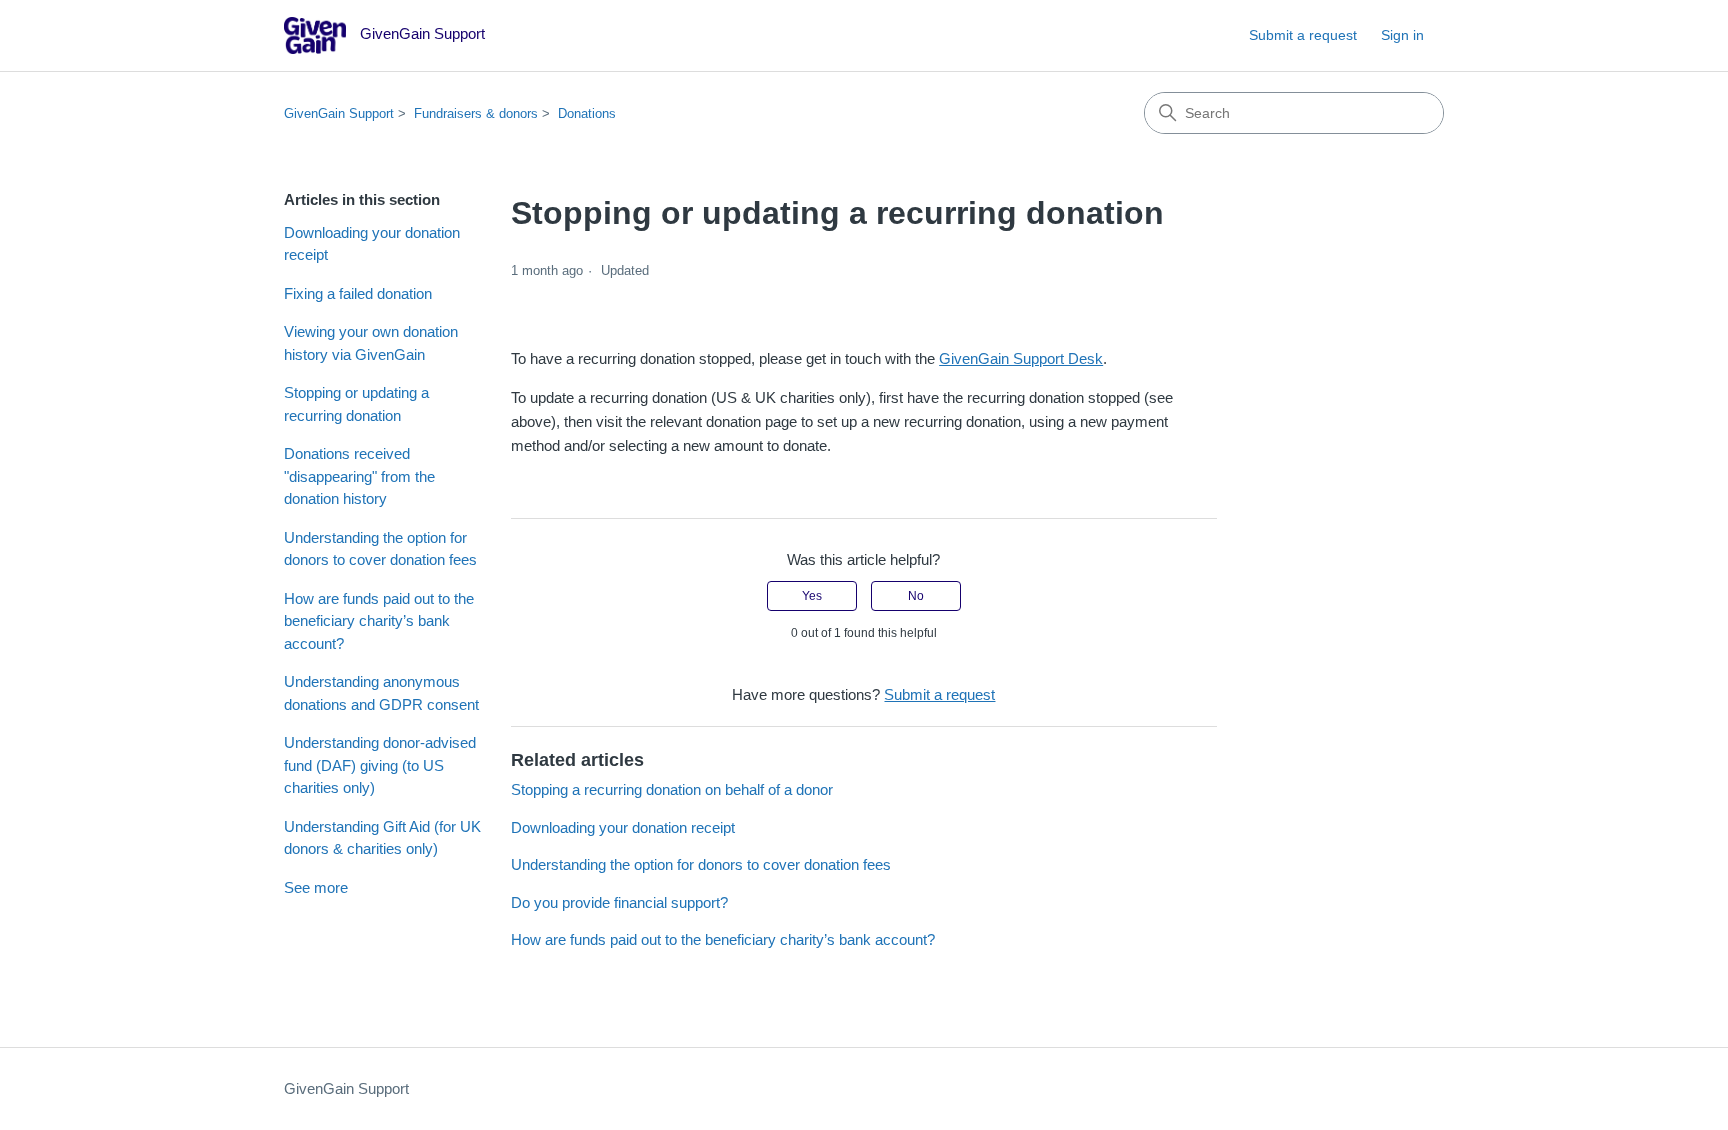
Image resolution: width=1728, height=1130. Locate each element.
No (916, 596)
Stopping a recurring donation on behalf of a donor (672, 789)
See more (316, 887)
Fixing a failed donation (358, 293)
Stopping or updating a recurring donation (356, 404)
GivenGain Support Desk (1021, 358)
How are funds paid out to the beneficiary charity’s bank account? (379, 621)
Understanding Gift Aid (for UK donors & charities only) (382, 838)
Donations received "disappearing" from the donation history (359, 476)
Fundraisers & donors (476, 113)
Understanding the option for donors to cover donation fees (380, 549)
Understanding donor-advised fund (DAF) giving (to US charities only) (380, 765)
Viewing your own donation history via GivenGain (371, 343)
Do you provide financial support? (619, 902)
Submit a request (1303, 35)
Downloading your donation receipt (372, 244)
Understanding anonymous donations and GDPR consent (381, 693)
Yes (812, 596)
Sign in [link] (1402, 35)
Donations (587, 113)
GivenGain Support (339, 113)
